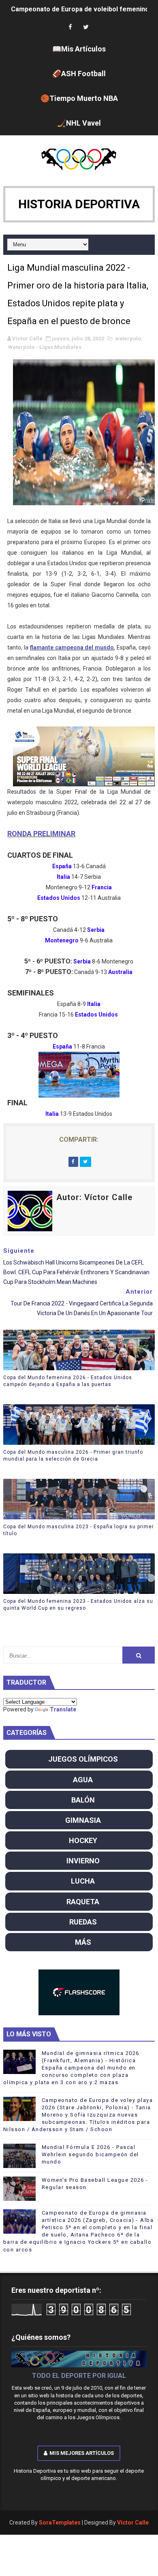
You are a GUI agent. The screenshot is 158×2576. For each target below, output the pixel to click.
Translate (63, 1709)
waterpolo (128, 339)
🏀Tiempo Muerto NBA (79, 98)
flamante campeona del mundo (72, 647)
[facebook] (70, 27)
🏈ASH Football (79, 74)
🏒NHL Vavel (79, 123)
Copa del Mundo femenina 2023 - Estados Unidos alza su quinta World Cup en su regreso (78, 1605)
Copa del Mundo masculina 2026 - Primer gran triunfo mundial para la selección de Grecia (73, 1456)
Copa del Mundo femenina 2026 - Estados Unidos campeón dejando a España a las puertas (68, 1381)
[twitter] (86, 27)
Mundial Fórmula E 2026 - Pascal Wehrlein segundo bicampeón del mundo (90, 2154)
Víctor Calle (133, 2523)
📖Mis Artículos (79, 49)
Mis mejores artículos (82, 2453)
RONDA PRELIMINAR (41, 834)
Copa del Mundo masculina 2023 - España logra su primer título (79, 1530)
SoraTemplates (60, 2523)
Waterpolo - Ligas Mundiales (45, 347)
